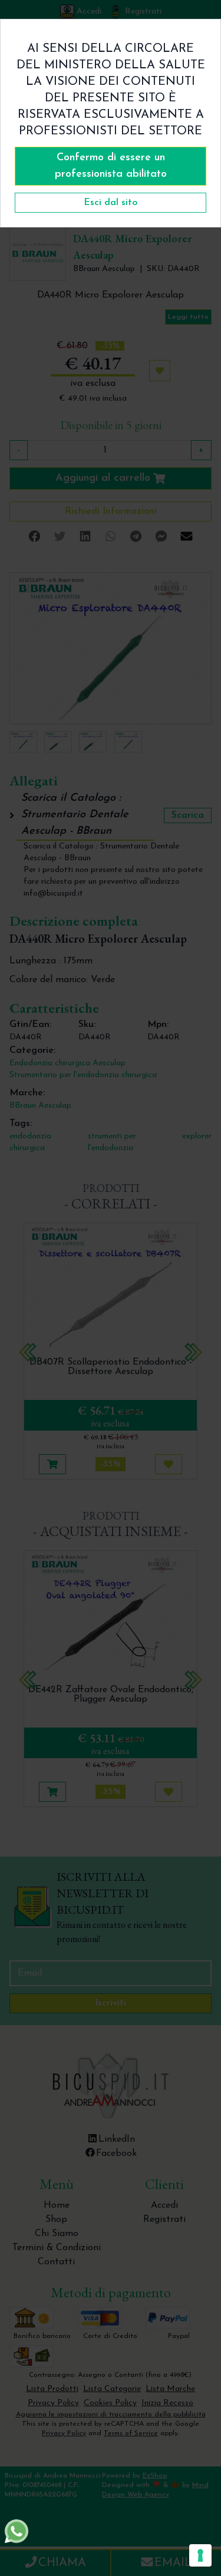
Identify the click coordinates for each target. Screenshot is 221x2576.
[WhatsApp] (17, 2531)
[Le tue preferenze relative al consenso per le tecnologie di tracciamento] (200, 2555)
